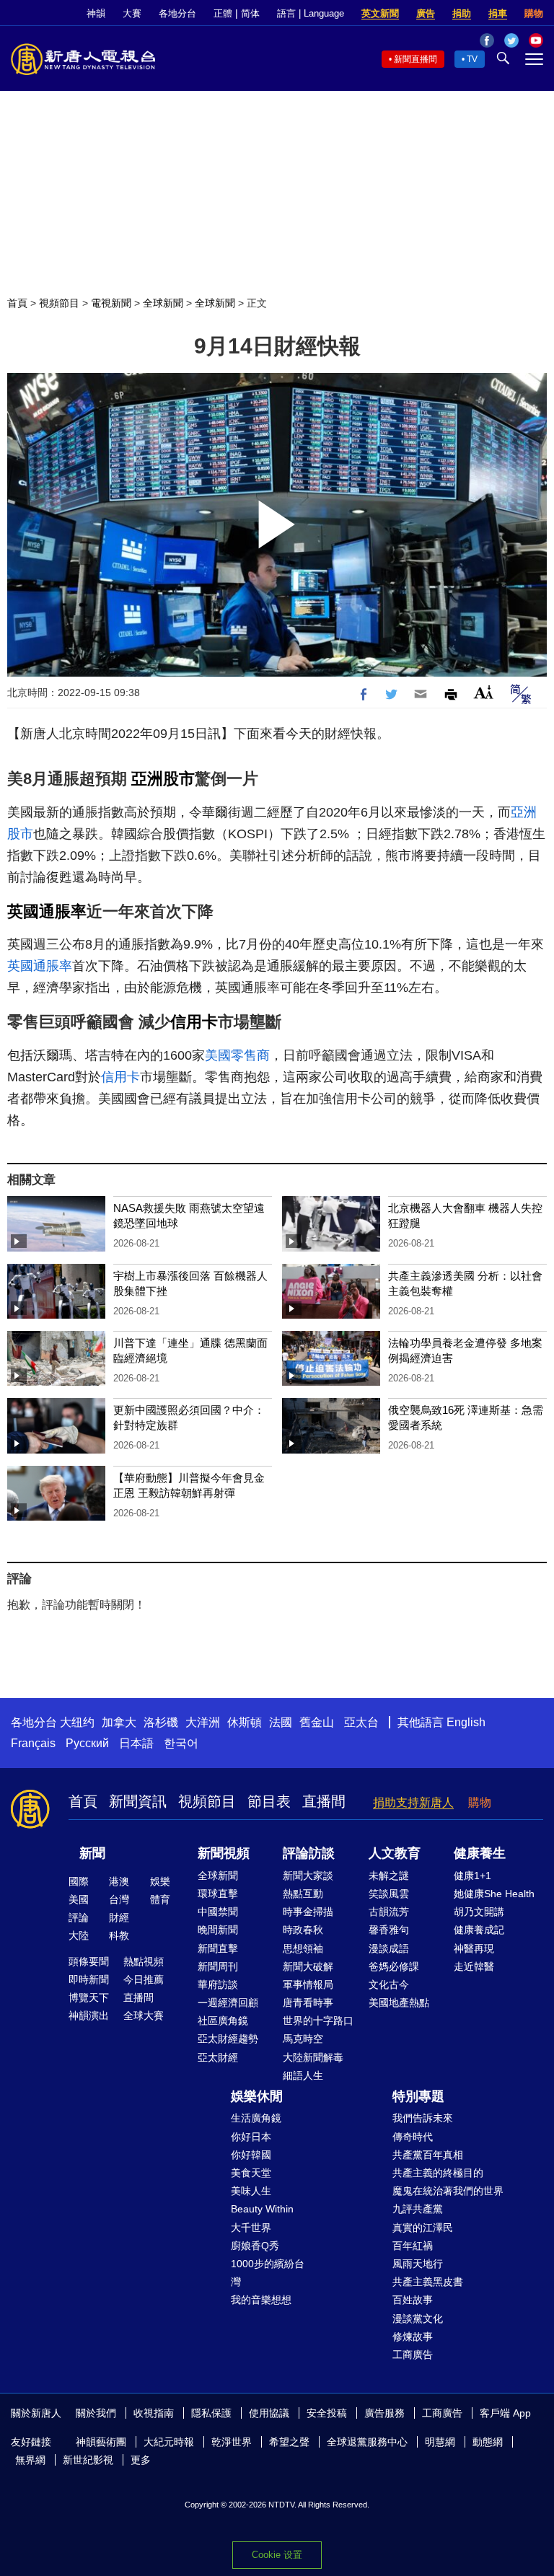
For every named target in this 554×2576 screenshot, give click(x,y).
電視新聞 (111, 303)
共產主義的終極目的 (438, 2173)
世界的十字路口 (318, 2021)
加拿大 (119, 1722)
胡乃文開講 (479, 1912)
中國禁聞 (218, 1912)
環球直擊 (218, 1894)
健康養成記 (479, 1930)
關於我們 (96, 2413)
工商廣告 (413, 2355)
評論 (79, 1917)
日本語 (136, 1743)
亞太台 (361, 1722)
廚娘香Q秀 (255, 2246)
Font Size (484, 692)
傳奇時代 (413, 2137)
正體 (223, 13)
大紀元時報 (169, 2442)
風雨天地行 (418, 2264)
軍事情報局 (308, 1984)
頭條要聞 (89, 1961)
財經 (119, 1917)
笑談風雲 (389, 1894)
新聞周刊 (218, 1966)
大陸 (79, 1935)
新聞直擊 (218, 1948)
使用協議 (269, 2413)
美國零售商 (237, 1055)
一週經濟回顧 (228, 2003)
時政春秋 (303, 1930)
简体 (250, 13)
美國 (79, 1899)
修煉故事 (413, 2337)
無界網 (30, 2460)
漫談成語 (389, 1948)
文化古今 (389, 1984)
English (466, 1722)
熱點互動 (303, 1894)
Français (33, 1743)
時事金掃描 (308, 1912)
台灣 (119, 1899)
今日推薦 (144, 1979)
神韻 (96, 13)
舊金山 (317, 1722)
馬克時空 (303, 2039)
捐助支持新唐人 (413, 1802)
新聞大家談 (308, 1876)
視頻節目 (59, 303)
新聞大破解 (308, 1966)
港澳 (119, 1881)
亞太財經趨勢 (228, 2039)
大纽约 (77, 1722)
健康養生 (480, 1853)
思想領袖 (303, 1948)
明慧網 (440, 2442)
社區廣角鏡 (223, 2021)
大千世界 (251, 2228)
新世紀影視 (88, 2460)
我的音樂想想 (261, 2300)
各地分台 (177, 13)
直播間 (324, 1801)
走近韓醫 (474, 1966)
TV (472, 59)
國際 (79, 1881)
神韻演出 (89, 2015)
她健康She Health (494, 1894)
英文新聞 (380, 13)
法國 (281, 1722)
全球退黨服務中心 (367, 2442)
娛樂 (160, 1881)
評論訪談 (309, 1853)
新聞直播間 (415, 59)
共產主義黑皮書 (428, 2282)
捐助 (462, 13)
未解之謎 (389, 1876)
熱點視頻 (144, 1961)
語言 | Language (311, 13)
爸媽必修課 (394, 1966)
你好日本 (251, 2137)
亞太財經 (218, 2057)
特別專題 (418, 2096)
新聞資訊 (138, 1801)
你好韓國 (251, 2155)
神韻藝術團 (101, 2442)
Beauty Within (262, 2209)
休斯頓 (245, 1722)
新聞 (92, 1853)
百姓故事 (413, 2300)
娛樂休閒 (257, 2096)
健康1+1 (472, 1876)
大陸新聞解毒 (313, 2057)
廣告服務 (384, 2413)
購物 (534, 13)
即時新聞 (89, 1979)
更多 (141, 2460)
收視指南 (154, 2413)
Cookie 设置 (277, 2555)
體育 (160, 1899)
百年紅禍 (413, 2246)
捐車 (498, 13)
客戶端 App (505, 2413)
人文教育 (395, 1853)
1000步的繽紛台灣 (268, 2273)
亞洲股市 (163, 779)
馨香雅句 (389, 1930)
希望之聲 (289, 2442)
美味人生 (251, 2191)
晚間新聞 (218, 1930)
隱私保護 (211, 2413)
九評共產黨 (418, 2209)
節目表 (269, 1801)
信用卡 (194, 1022)
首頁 (17, 303)
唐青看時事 (308, 2003)
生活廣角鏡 (256, 2118)
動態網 (488, 2442)
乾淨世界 (232, 2442)
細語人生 (303, 2075)
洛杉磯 (161, 1722)
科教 (119, 1935)
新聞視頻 (224, 1853)
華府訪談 (218, 1984)
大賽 (132, 13)
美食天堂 (251, 2173)
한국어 (181, 1743)
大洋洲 (203, 1722)
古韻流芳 (389, 1912)
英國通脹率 (47, 911)
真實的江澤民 (423, 2228)
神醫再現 (474, 1948)
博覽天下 (89, 1997)
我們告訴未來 (423, 2118)
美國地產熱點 (399, 2003)
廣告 (426, 13)
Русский (87, 1743)
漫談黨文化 (418, 2318)
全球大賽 (144, 2015)
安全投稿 (327, 2413)
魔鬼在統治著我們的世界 (448, 2191)
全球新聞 (163, 303)
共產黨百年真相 (428, 2155)
